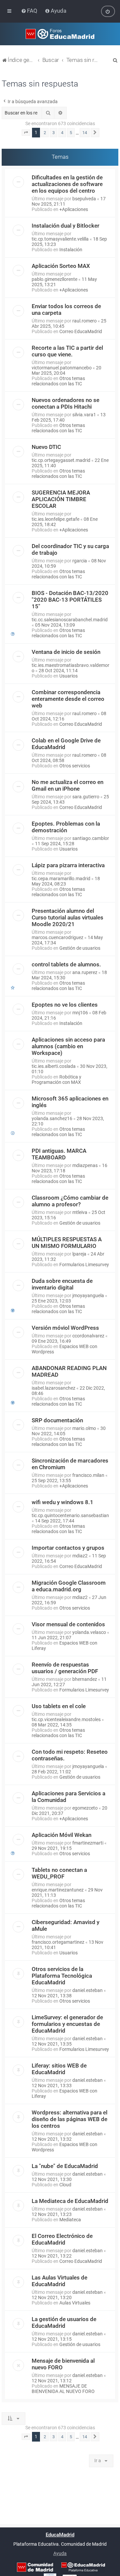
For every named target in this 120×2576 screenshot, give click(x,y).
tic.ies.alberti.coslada (54, 1066)
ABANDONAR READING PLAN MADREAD (69, 1371)
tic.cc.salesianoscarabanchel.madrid (70, 620)
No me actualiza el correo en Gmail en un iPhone (67, 785)
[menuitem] (30, 11)
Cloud (65, 2185)
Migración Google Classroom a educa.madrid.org (69, 1586)
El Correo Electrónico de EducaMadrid (62, 2239)
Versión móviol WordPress (65, 1328)
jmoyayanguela (88, 1295)
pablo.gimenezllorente (54, 279)
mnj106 (80, 1013)
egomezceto (85, 1808)
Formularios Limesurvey (84, 1265)
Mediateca (70, 2220)
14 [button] (85, 133)
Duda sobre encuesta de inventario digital (62, 1284)
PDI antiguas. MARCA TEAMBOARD (59, 1154)
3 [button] (53, 133)
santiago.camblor (91, 838)
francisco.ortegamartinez (58, 1942)
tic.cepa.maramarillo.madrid (61, 879)
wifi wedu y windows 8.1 (62, 1502)
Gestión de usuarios (80, 948)
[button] (26, 133)
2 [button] (45, 133)
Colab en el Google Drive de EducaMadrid (66, 744)
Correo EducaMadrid (81, 331)
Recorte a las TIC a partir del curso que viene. (67, 351)
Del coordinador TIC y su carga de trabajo (70, 549)
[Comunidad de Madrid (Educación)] (35, 2567)
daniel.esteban (87, 1990)
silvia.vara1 (84, 415)
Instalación (71, 250)
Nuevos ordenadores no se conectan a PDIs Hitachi (65, 403)
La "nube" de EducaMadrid (65, 2166)
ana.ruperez (85, 972)
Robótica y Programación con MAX (56, 1080)
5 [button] (71, 133)
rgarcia (80, 561)
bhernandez (85, 1679)
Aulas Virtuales (75, 2303)
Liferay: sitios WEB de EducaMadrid (59, 2069)
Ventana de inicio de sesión (66, 652)
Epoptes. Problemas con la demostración (66, 827)
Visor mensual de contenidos (68, 1624)
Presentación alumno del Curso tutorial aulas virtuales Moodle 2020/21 (67, 917)
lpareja (79, 1254)
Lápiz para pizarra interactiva (68, 865)
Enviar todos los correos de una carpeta (66, 309)
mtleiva (80, 1212)
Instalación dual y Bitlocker (65, 226)
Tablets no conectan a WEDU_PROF (59, 1873)
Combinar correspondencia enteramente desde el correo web (68, 699)
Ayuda (60, 2553)
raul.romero (84, 321)
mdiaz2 (80, 1556)
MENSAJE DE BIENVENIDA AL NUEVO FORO (63, 2389)
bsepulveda (84, 199)
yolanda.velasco (89, 1632)
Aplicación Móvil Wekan (61, 1835)
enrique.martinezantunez (58, 1890)
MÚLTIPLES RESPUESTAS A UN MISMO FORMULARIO (67, 1243)
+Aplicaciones (74, 209)
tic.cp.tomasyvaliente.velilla (60, 239)
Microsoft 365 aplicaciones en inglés (70, 1102)
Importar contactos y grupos (68, 1548)
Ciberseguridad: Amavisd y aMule (65, 1925)
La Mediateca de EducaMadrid (70, 2201)
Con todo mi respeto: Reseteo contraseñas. (70, 1755)
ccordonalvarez (88, 1336)
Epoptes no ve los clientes (65, 1005)
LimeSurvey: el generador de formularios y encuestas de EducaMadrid (67, 2024)
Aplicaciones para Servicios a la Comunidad (68, 1797)
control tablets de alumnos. (66, 964)
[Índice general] (60, 34)
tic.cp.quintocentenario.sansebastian (70, 1515)
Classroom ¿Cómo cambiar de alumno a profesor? (70, 1201)
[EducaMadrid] (83, 2567)
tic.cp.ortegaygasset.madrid (61, 460)
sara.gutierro (86, 797)
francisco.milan (88, 1475)
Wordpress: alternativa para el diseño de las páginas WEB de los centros (69, 2119)
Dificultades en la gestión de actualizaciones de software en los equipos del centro (67, 184)
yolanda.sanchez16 (52, 1118)
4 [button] (62, 133)
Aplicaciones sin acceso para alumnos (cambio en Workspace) (68, 1046)
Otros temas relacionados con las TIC (58, 381)
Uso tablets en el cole (59, 1706)
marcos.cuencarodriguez (57, 937)
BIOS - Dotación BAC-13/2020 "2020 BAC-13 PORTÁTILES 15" (70, 600)
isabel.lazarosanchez (53, 1388)
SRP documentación (57, 1420)
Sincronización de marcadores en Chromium (70, 1464)
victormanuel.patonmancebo (62, 368)
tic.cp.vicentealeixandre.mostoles (66, 1719)
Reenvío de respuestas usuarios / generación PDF (65, 1668)
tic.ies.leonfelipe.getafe (55, 519)
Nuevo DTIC (46, 447)
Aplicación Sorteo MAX (61, 266)
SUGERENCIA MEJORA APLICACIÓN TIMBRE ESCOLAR (61, 499)
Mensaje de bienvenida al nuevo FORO (63, 2364)
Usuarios (68, 676)
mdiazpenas (85, 1165)
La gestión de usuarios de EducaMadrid (64, 2322)
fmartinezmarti (88, 1843)
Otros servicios (75, 766)
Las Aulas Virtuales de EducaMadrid (59, 2281)
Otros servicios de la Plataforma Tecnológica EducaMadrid (62, 1976)
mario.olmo (84, 1428)
